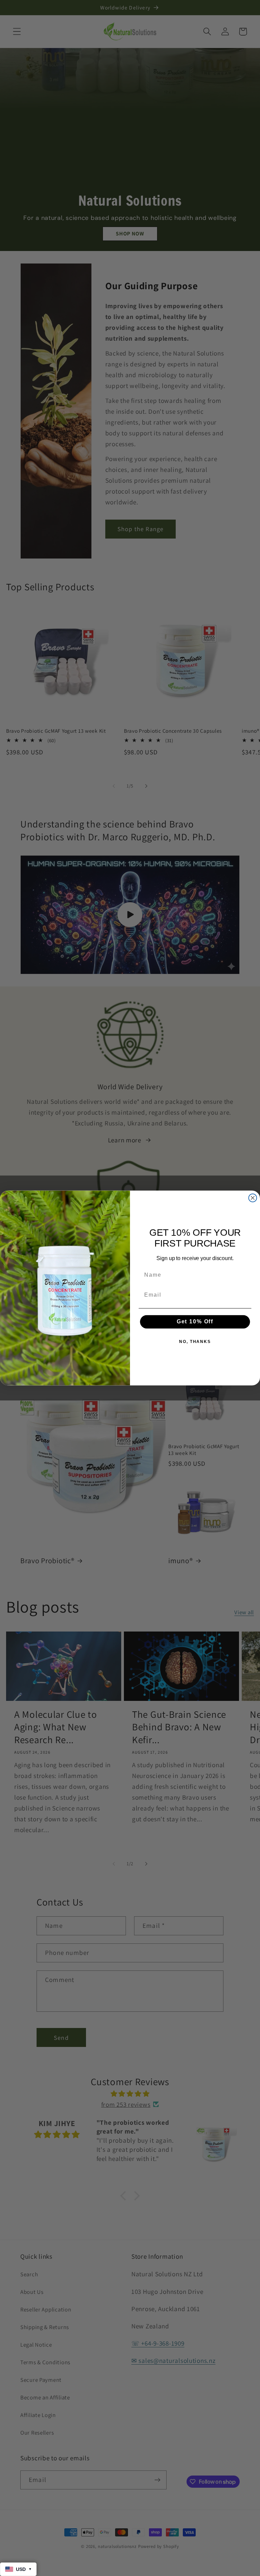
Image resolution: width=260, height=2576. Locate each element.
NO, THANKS (195, 1342)
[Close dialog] (253, 1198)
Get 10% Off (195, 1321)
